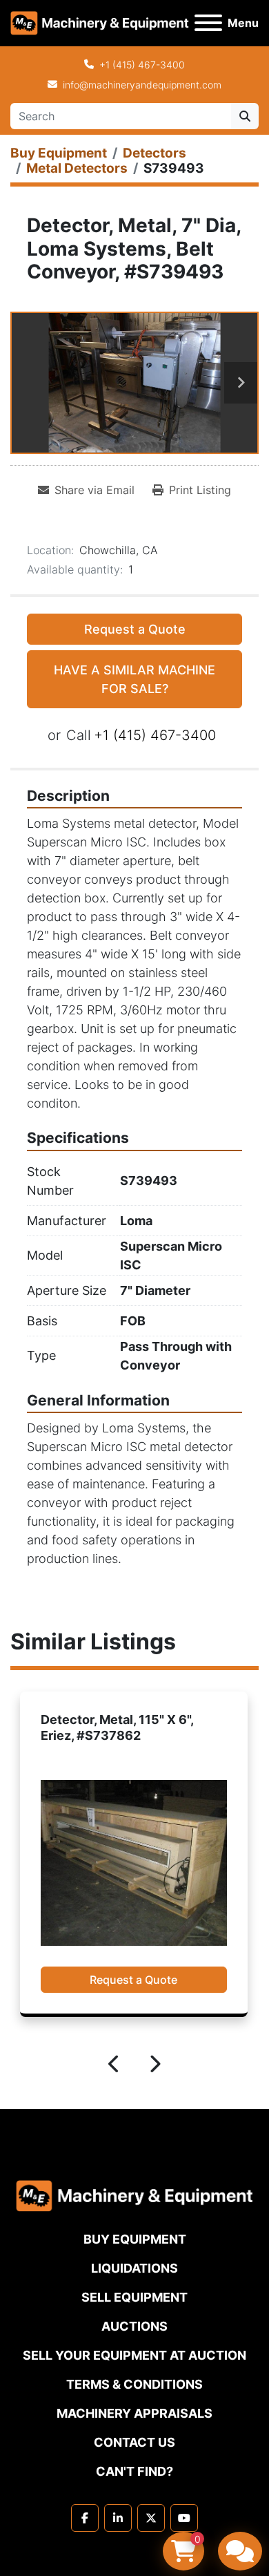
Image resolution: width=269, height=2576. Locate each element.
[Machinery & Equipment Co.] (134, 2195)
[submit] (245, 116)
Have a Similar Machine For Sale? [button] (134, 679)
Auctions (134, 2326)
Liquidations (134, 2268)
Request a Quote (135, 629)
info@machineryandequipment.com (142, 85)
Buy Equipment (135, 2239)
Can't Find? (134, 2471)
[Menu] (208, 23)
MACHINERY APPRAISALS (134, 2413)
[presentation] (114, 2066)
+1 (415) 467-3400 (142, 65)
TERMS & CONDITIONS (134, 2384)
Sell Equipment (134, 2297)
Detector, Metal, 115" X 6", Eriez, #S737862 (117, 1727)
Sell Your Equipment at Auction (134, 2355)
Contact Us (134, 2442)
